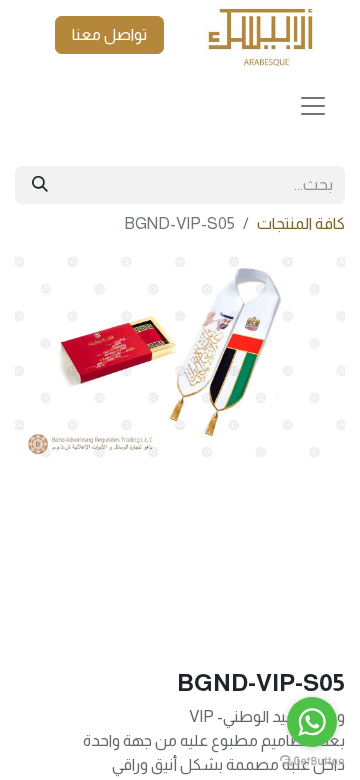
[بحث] (40, 185)
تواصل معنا (109, 34)
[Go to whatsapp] (312, 722)
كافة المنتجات (301, 223)
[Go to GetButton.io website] (312, 760)
